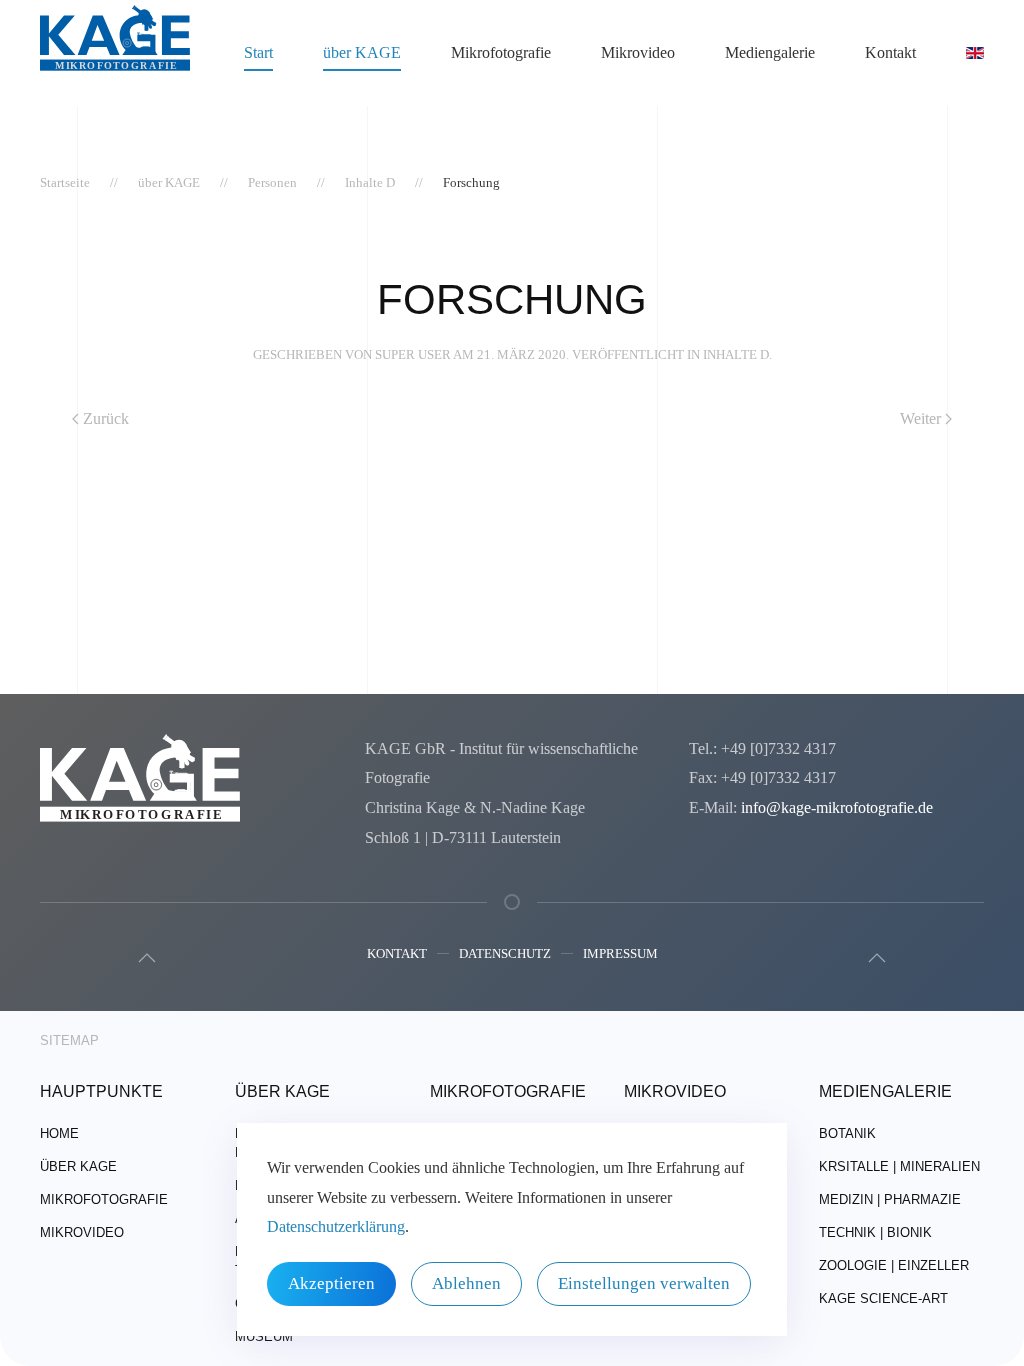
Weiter (920, 418)
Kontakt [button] (890, 52)
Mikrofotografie (104, 1199)
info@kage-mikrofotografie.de (837, 807)
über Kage (78, 1166)
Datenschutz (505, 953)
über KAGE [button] (362, 52)
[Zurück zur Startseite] (115, 53)
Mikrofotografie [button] (501, 52)
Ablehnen (466, 1283)
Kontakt (397, 953)
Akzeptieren (331, 1283)
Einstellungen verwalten (644, 1283)
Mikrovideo (638, 52)
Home (59, 1133)
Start (258, 52)
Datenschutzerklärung (336, 1226)
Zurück (106, 418)
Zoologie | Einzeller (894, 1265)
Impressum (620, 953)
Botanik (847, 1133)
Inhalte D (736, 354)
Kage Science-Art (883, 1298)
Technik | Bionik (875, 1232)
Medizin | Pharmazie (890, 1199)
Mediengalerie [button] (770, 52)
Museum (264, 1336)
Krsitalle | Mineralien (899, 1166)
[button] (147, 958)
